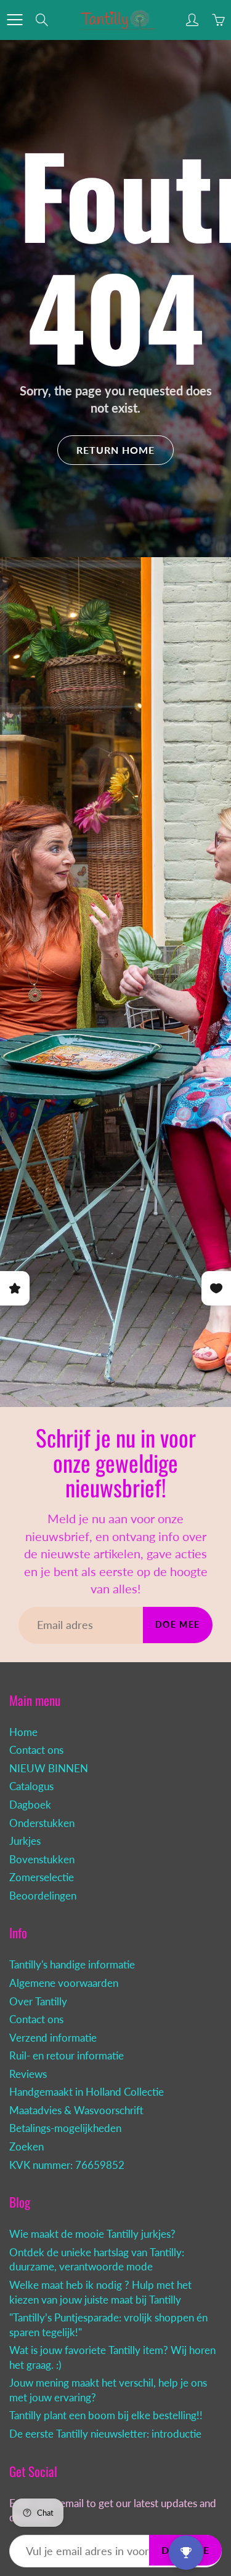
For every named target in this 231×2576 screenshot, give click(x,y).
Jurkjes (25, 1841)
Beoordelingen (43, 1896)
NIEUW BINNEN (49, 1769)
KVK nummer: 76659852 (67, 2165)
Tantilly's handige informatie (72, 1965)
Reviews (28, 2074)
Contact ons (36, 1750)
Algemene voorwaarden (64, 1983)
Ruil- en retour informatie (67, 2056)
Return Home (115, 450)
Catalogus (31, 1786)
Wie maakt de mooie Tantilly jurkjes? (92, 2234)
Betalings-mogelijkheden (65, 2128)
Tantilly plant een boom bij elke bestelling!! (106, 2415)
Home (23, 1732)
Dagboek (30, 1805)
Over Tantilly (38, 2002)
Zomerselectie (42, 1877)
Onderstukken (42, 1823)
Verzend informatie (53, 2038)
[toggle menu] (14, 20)
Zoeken (26, 2147)
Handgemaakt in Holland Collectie (87, 2092)
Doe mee (178, 1624)
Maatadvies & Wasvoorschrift (76, 2110)
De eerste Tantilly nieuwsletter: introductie (105, 2434)
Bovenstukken (42, 1860)
